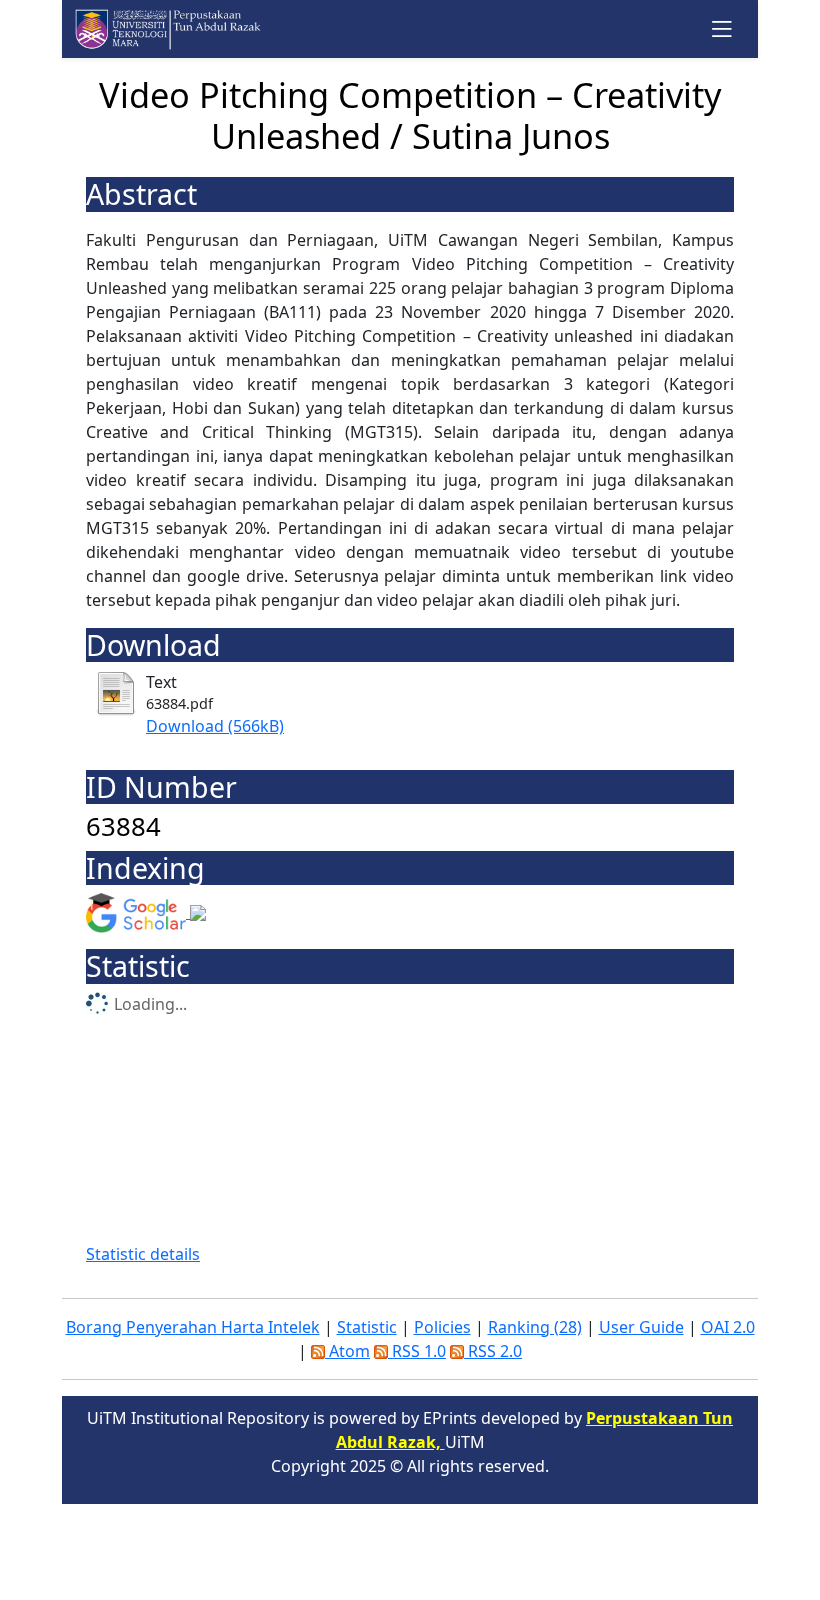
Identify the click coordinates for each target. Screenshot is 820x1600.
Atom (347, 1351)
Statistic (367, 1327)
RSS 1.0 (417, 1351)
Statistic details (143, 1254)
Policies (442, 1327)
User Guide (641, 1327)
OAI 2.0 (728, 1327)
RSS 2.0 (493, 1351)
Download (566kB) (215, 726)
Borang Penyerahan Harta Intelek (193, 1327)
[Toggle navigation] (722, 28)
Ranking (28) (535, 1327)
